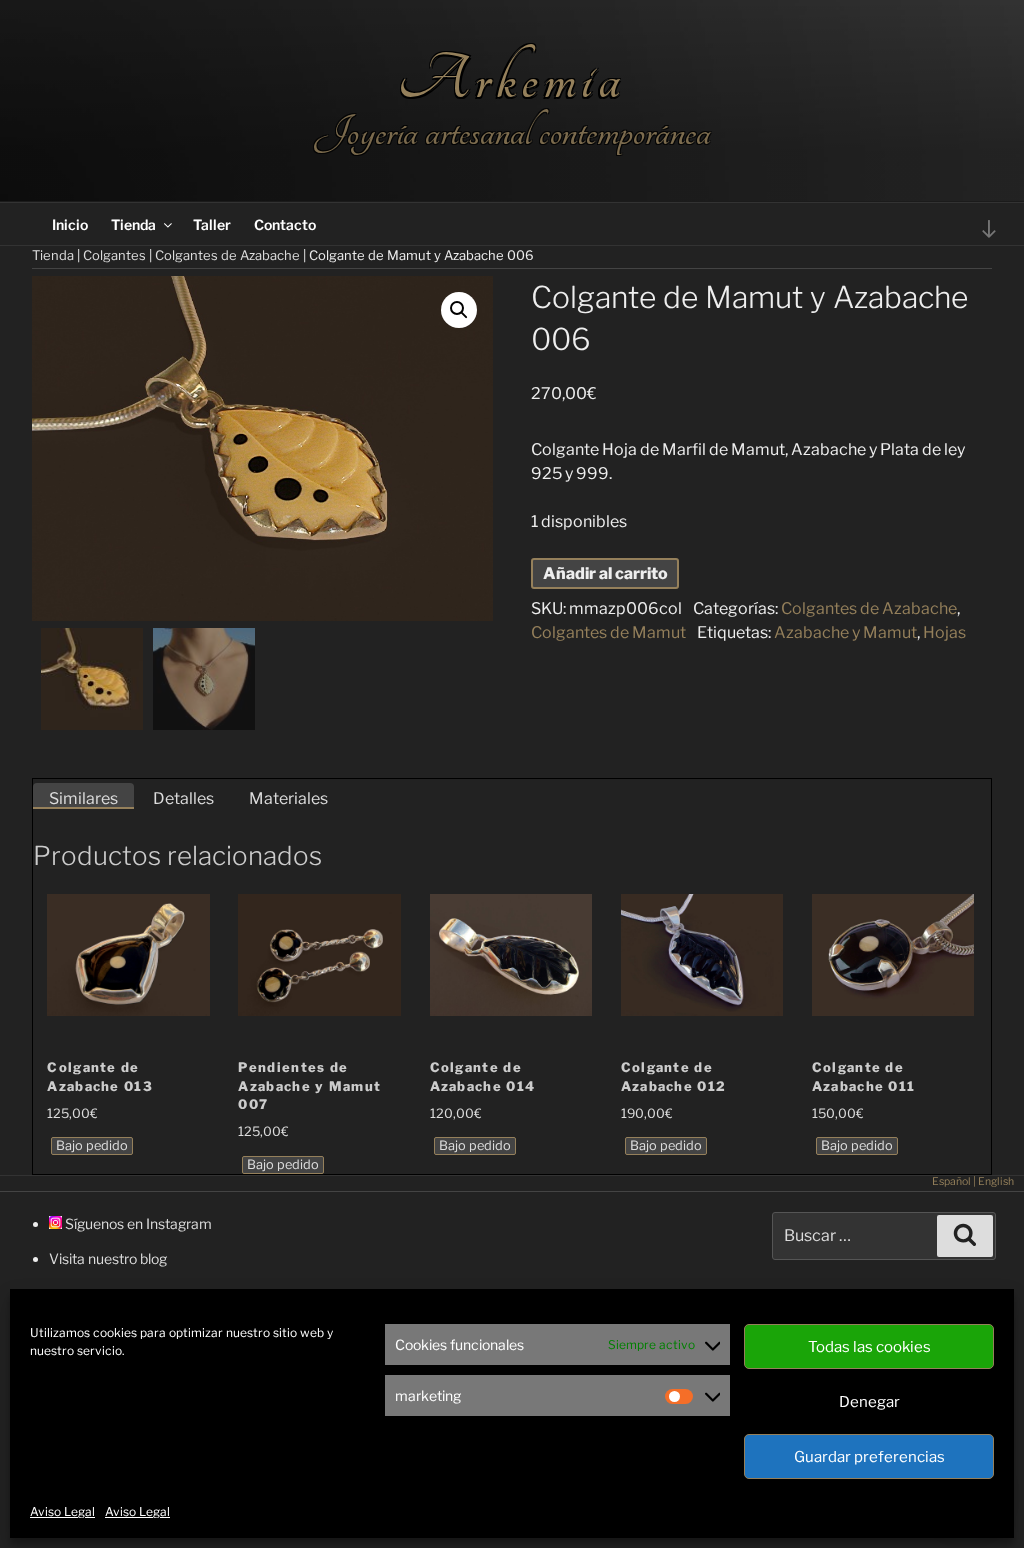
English (996, 1181)
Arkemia (511, 79)
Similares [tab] (83, 798)
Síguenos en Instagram (137, 1223)
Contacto (285, 224)
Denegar (869, 1402)
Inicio (70, 224)
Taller (212, 224)
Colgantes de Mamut (608, 632)
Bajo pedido (92, 1145)
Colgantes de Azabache (227, 255)
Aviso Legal (62, 1511)
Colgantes (114, 255)
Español (951, 1181)
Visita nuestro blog (108, 1258)
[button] (459, 310)
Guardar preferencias (869, 1457)
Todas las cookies (869, 1347)
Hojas (944, 632)
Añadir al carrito (605, 573)
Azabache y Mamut (845, 632)
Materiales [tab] (288, 798)
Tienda (133, 224)
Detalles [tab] (183, 798)
